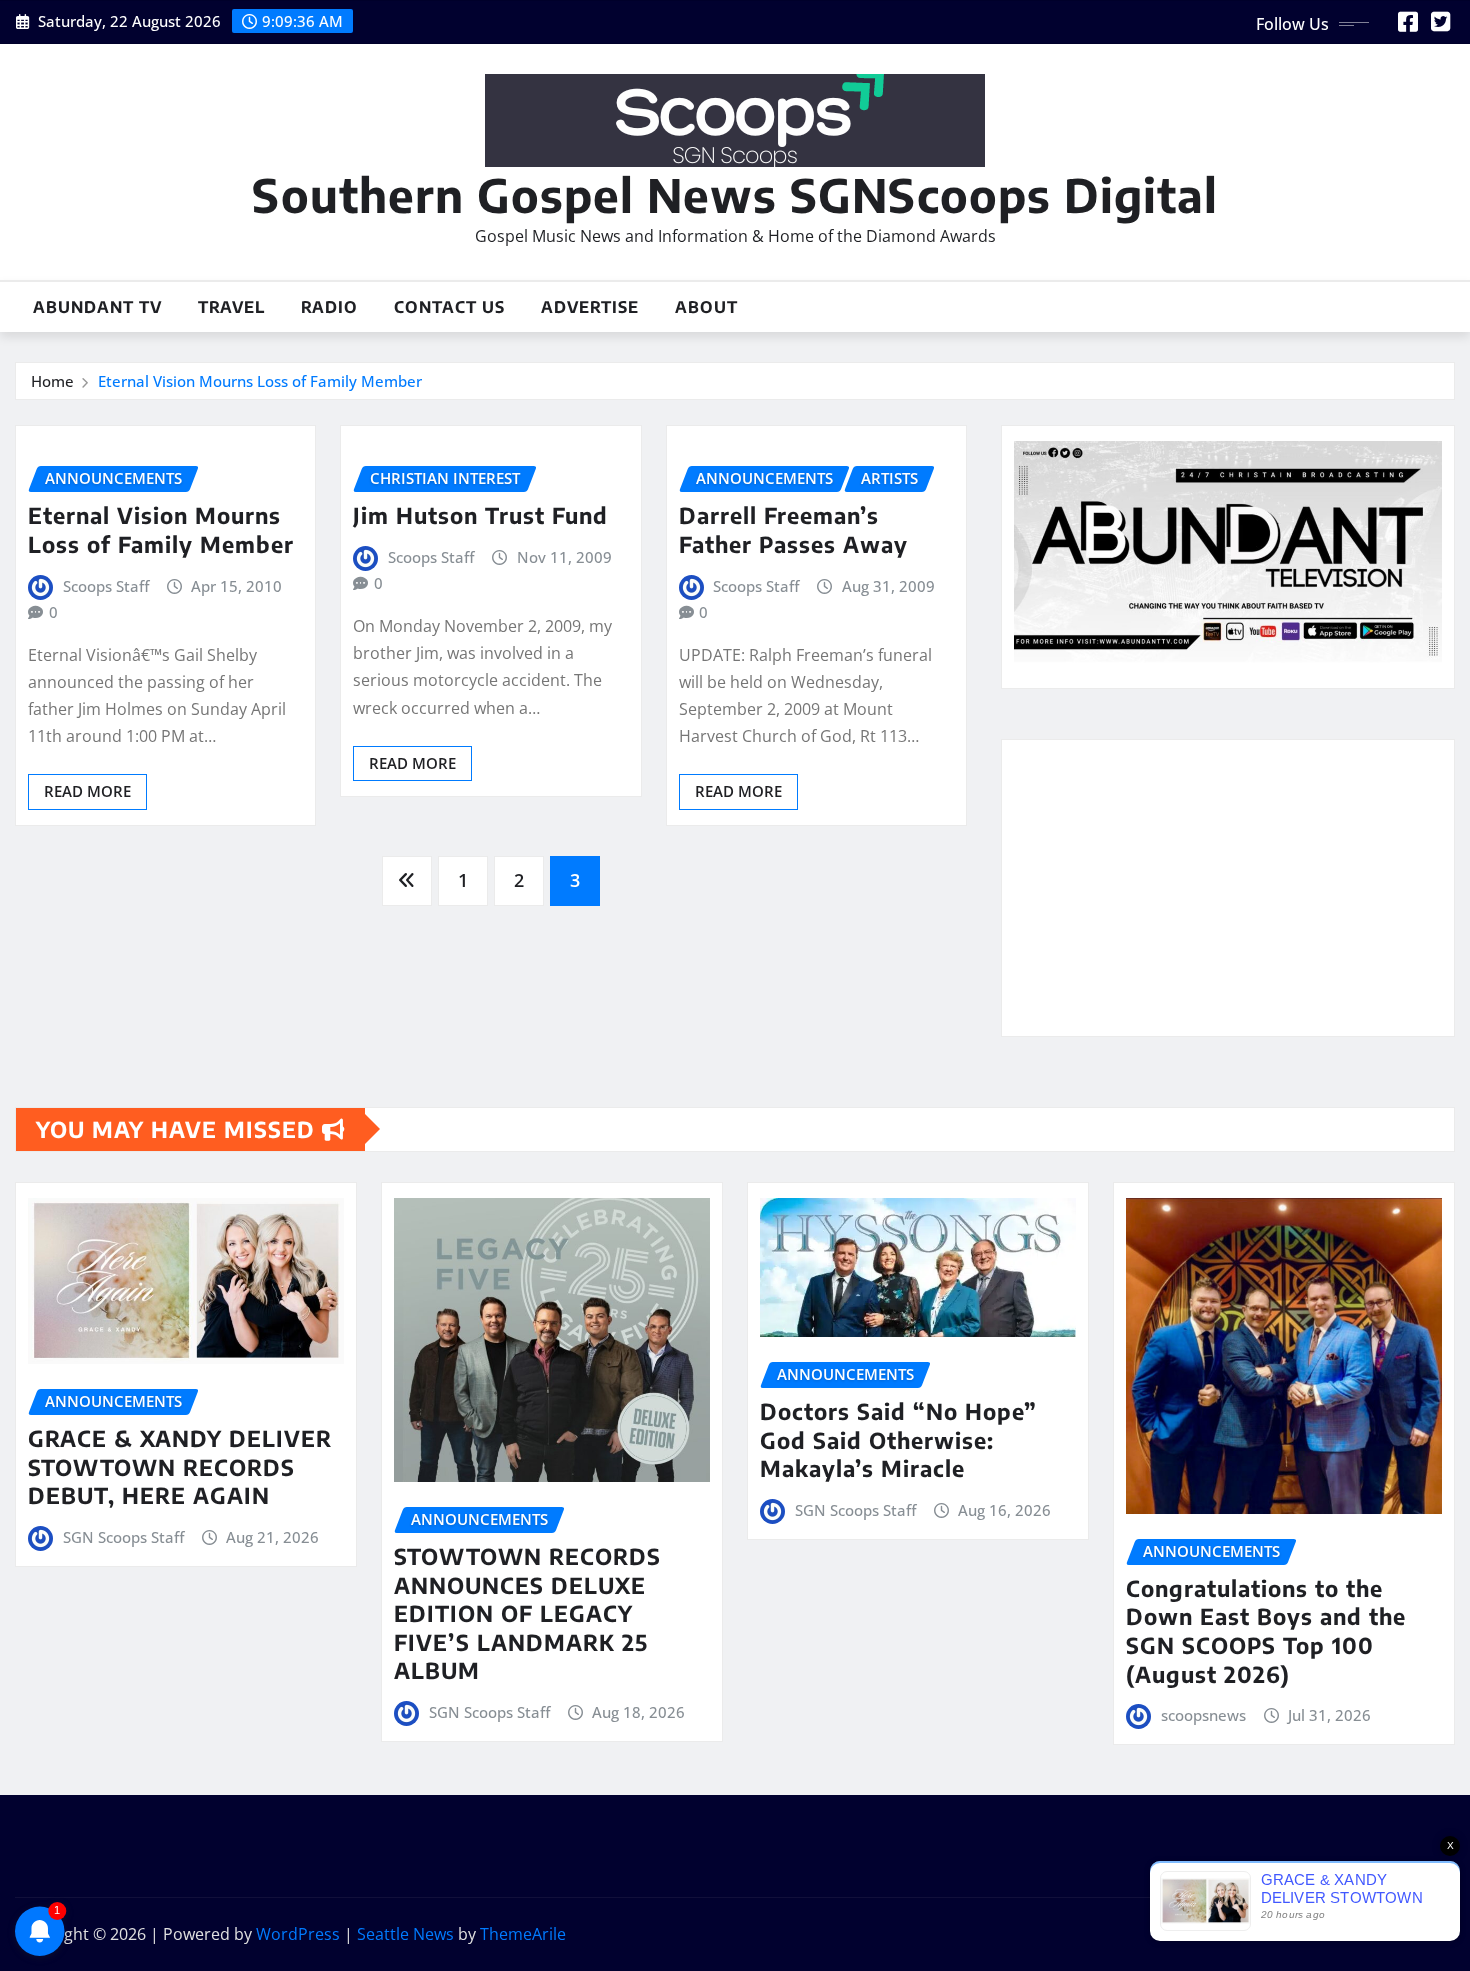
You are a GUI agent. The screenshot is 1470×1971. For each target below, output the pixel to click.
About (706, 307)
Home (52, 381)
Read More (87, 791)
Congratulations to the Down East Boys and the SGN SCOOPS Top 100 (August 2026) (1266, 1631)
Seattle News (405, 1934)
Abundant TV (97, 307)
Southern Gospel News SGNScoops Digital (735, 194)
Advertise (590, 307)
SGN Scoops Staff (123, 1537)
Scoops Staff (106, 586)
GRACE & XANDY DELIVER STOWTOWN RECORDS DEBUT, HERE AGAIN (180, 1466)
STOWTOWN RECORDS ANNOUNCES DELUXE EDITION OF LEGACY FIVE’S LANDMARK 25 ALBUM (527, 1613)
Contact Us (449, 307)
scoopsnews (1203, 1715)
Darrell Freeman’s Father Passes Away (793, 529)
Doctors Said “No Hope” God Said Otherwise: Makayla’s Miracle (898, 1439)
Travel (231, 307)
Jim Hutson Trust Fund (480, 515)
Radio (329, 307)
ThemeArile (523, 1934)
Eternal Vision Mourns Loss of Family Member (260, 381)
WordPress (298, 1934)
